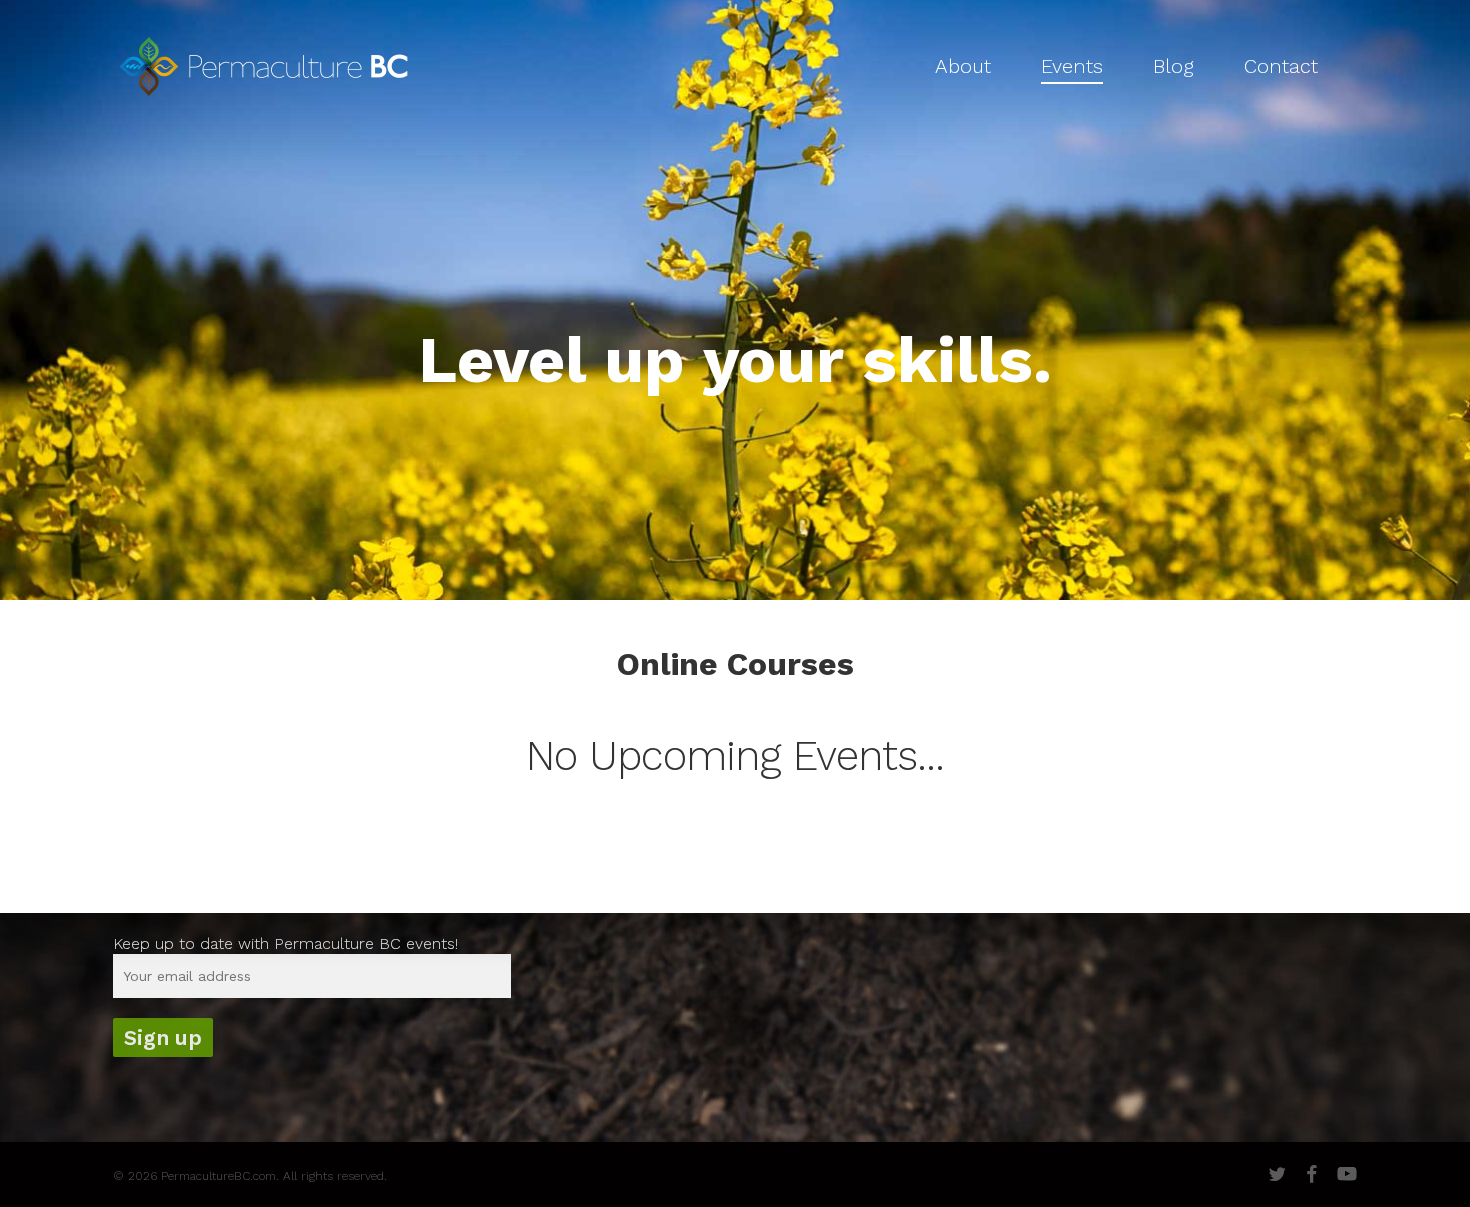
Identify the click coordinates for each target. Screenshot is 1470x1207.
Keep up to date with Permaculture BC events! (285, 943)
